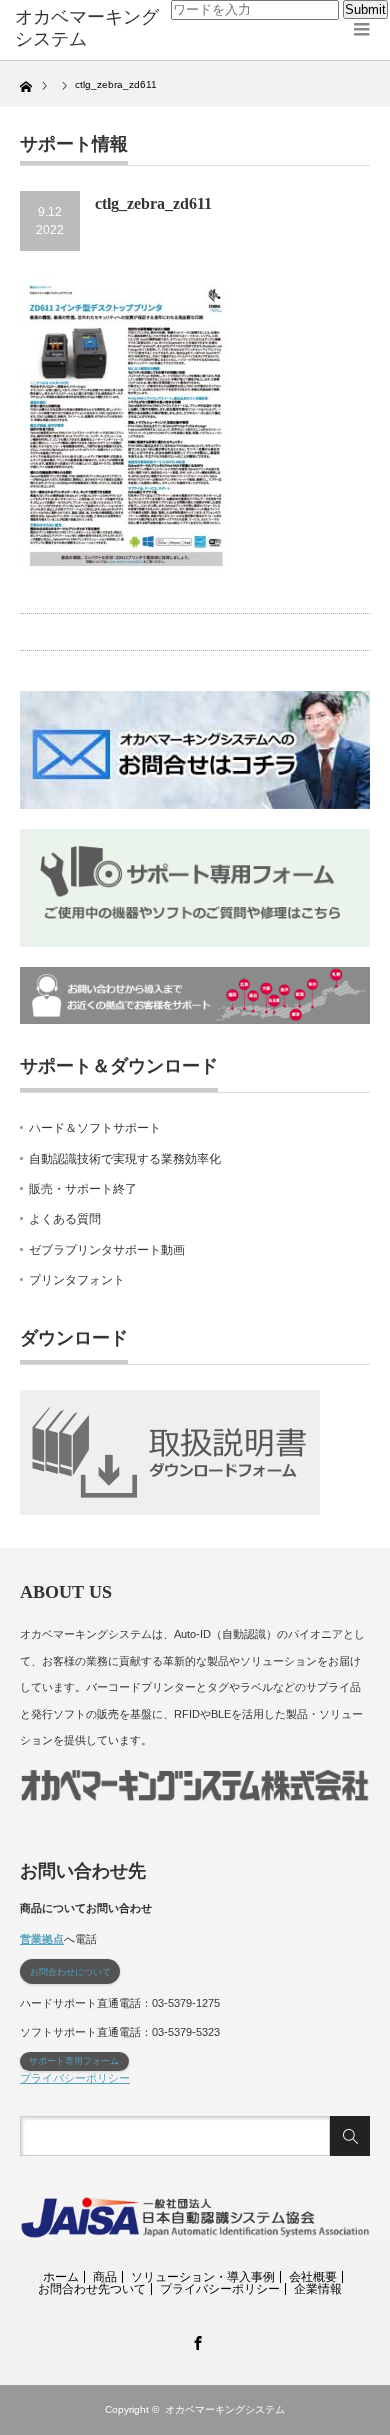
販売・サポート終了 (83, 1189)
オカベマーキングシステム (225, 2409)
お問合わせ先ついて (92, 2289)
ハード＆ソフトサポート (95, 1128)
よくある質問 (65, 1219)
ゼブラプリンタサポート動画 (107, 1250)
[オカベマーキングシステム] (93, 28)
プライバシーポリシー (75, 2078)
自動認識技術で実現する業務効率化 (125, 1159)
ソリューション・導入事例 (203, 2277)
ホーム (61, 2277)
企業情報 (318, 2289)
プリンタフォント (77, 1280)
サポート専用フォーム (74, 2061)
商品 (105, 2277)
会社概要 (313, 2277)
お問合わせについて (70, 1972)
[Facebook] (195, 2340)
